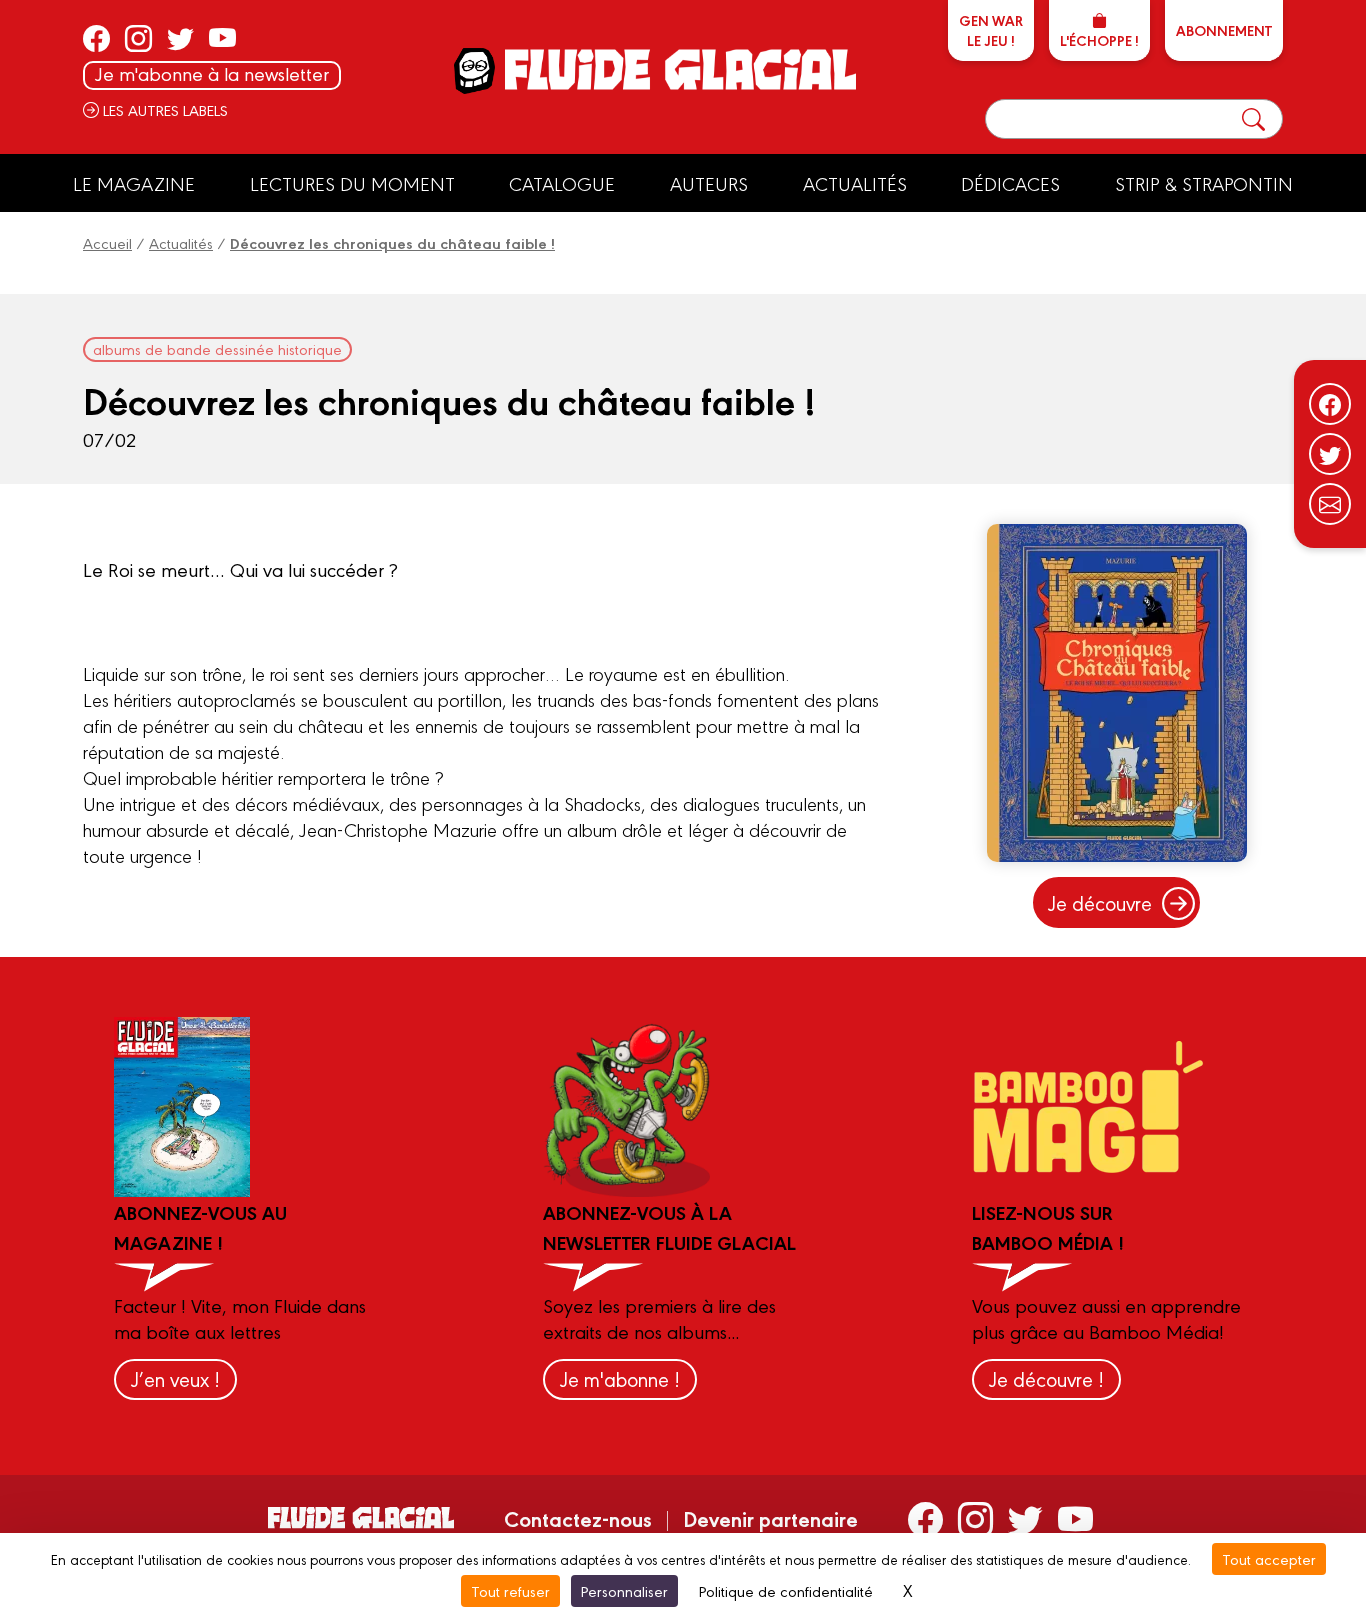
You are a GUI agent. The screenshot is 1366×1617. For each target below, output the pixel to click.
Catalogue (562, 183)
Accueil (107, 242)
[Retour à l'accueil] (678, 69)
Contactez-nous (578, 1518)
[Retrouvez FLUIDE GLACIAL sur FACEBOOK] (96, 38)
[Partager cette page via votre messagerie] (1330, 504)
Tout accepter (1269, 1558)
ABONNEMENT (1224, 30)
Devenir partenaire (770, 1518)
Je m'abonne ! (620, 1378)
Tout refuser (510, 1590)
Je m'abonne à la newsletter (212, 73)
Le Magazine (134, 183)
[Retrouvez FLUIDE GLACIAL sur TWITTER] (180, 38)
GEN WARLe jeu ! (991, 30)
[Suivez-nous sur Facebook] (1330, 404)
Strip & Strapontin (1204, 183)
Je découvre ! (1046, 1378)
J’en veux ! (175, 1378)
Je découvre (1100, 902)
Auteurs (709, 183)
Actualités (855, 183)
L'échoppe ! (1099, 40)
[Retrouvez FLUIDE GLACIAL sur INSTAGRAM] (138, 38)
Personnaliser (624, 1590)
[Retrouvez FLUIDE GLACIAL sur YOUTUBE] (222, 38)
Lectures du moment (352, 183)
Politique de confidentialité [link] (786, 1590)
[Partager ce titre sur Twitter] (1330, 454)
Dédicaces (1010, 183)
